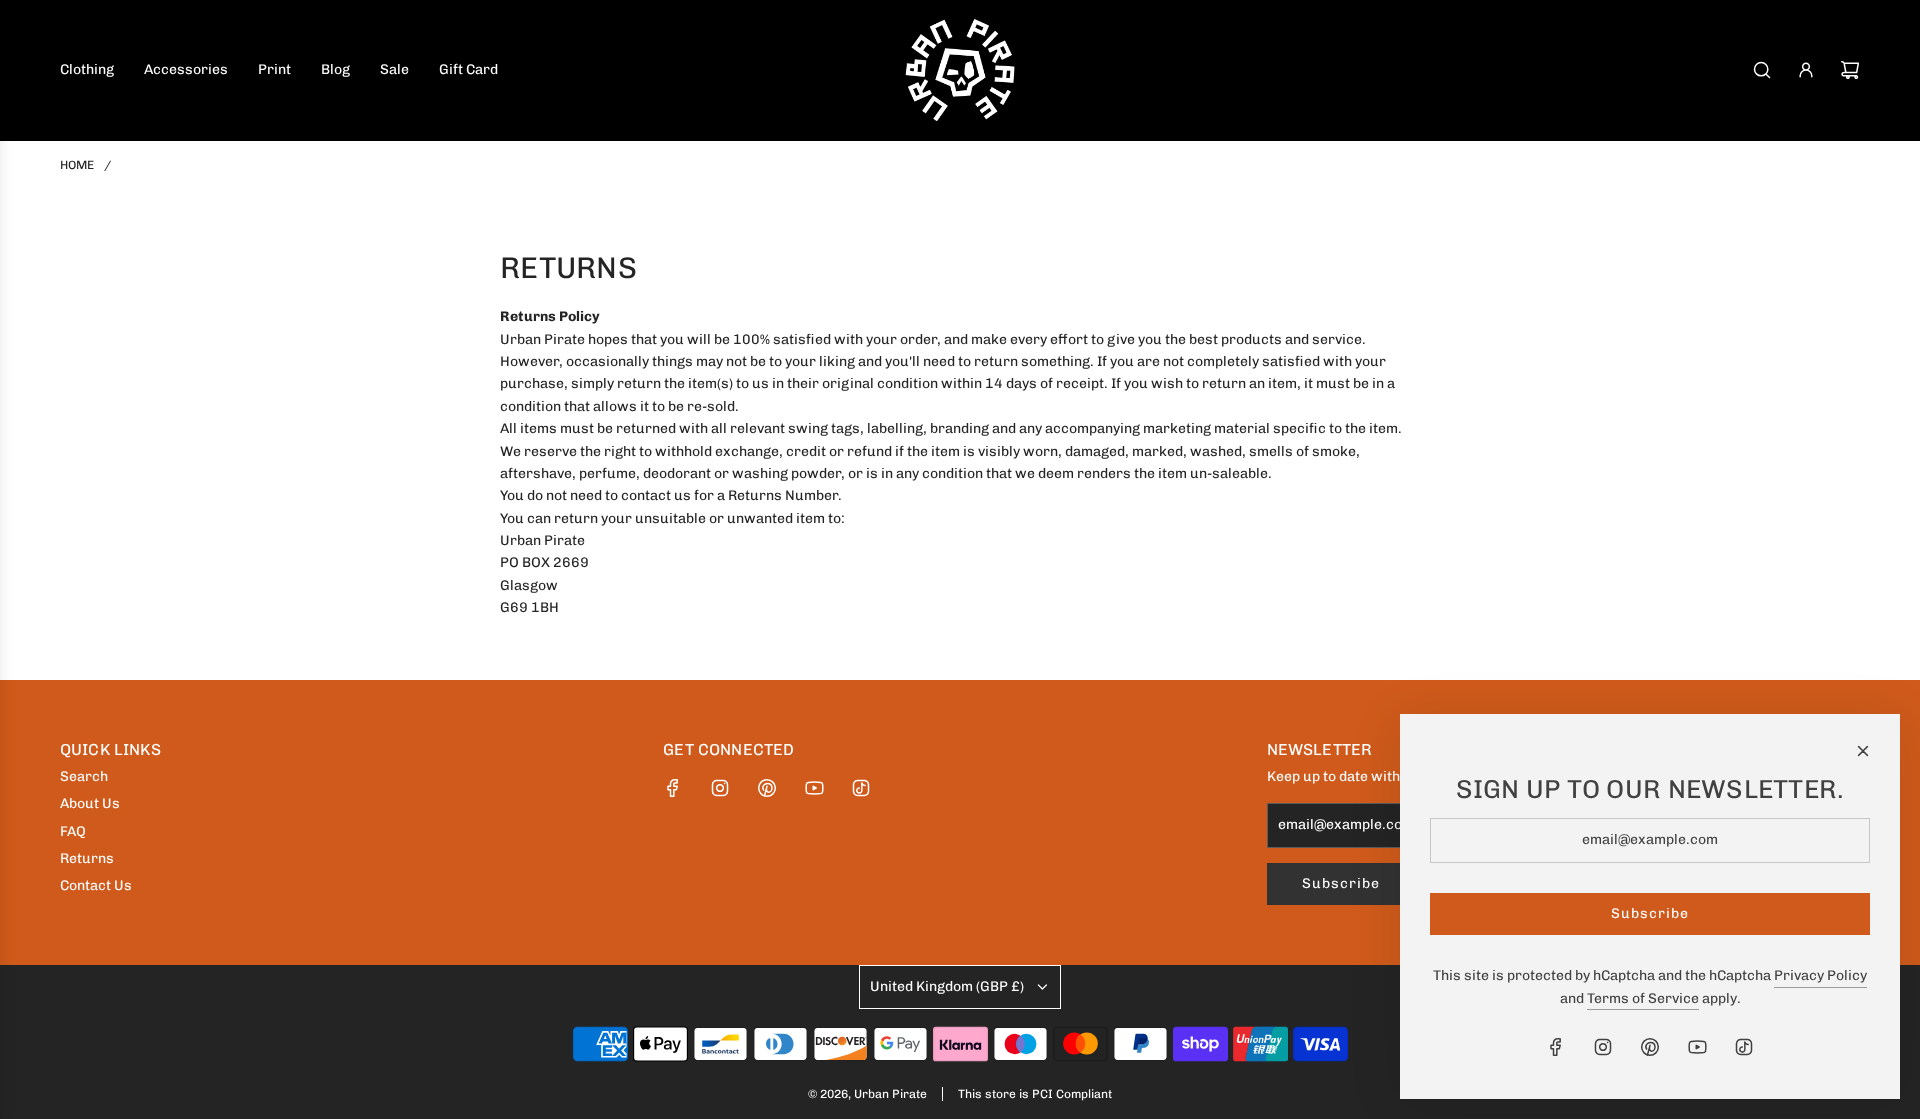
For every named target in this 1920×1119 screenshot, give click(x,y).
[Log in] (1806, 70)
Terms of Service (1643, 998)
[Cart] (1850, 70)
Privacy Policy (1820, 975)
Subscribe (1341, 883)
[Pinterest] (767, 788)
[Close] (1863, 751)
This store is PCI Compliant (1035, 1094)
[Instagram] (720, 788)
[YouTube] (814, 788)
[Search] (1762, 70)
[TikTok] (861, 788)
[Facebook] (673, 788)
